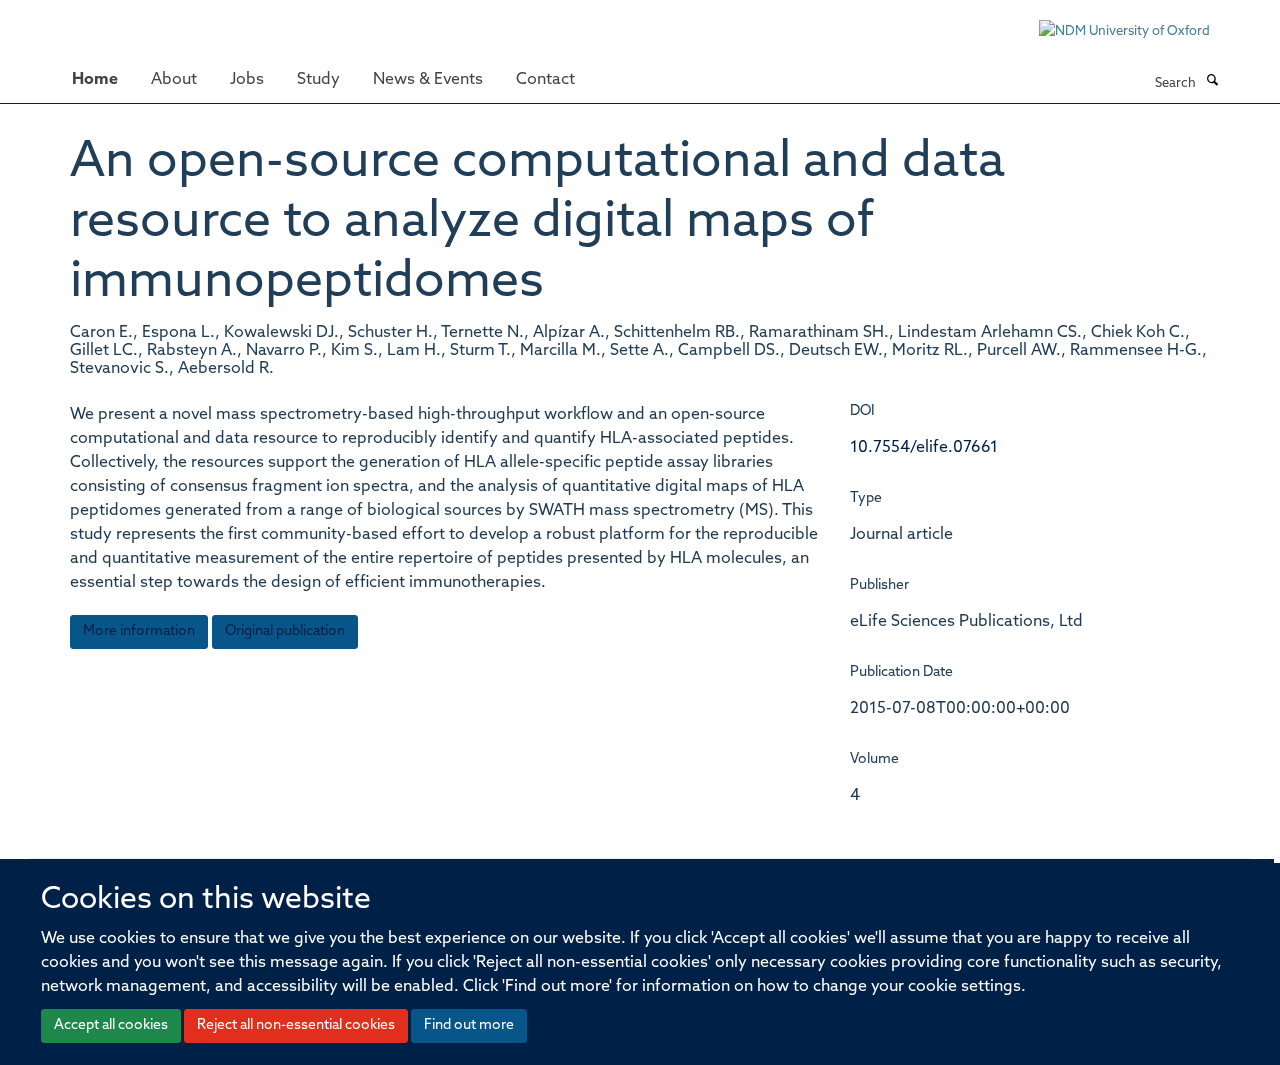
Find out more (469, 1025)
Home (95, 80)
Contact (545, 80)
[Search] (1212, 82)
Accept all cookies (111, 1025)
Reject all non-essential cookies (296, 1025)
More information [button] (139, 631)
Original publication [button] (285, 631)
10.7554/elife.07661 (924, 448)
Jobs (247, 80)
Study (318, 80)
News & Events (428, 80)
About (174, 80)
